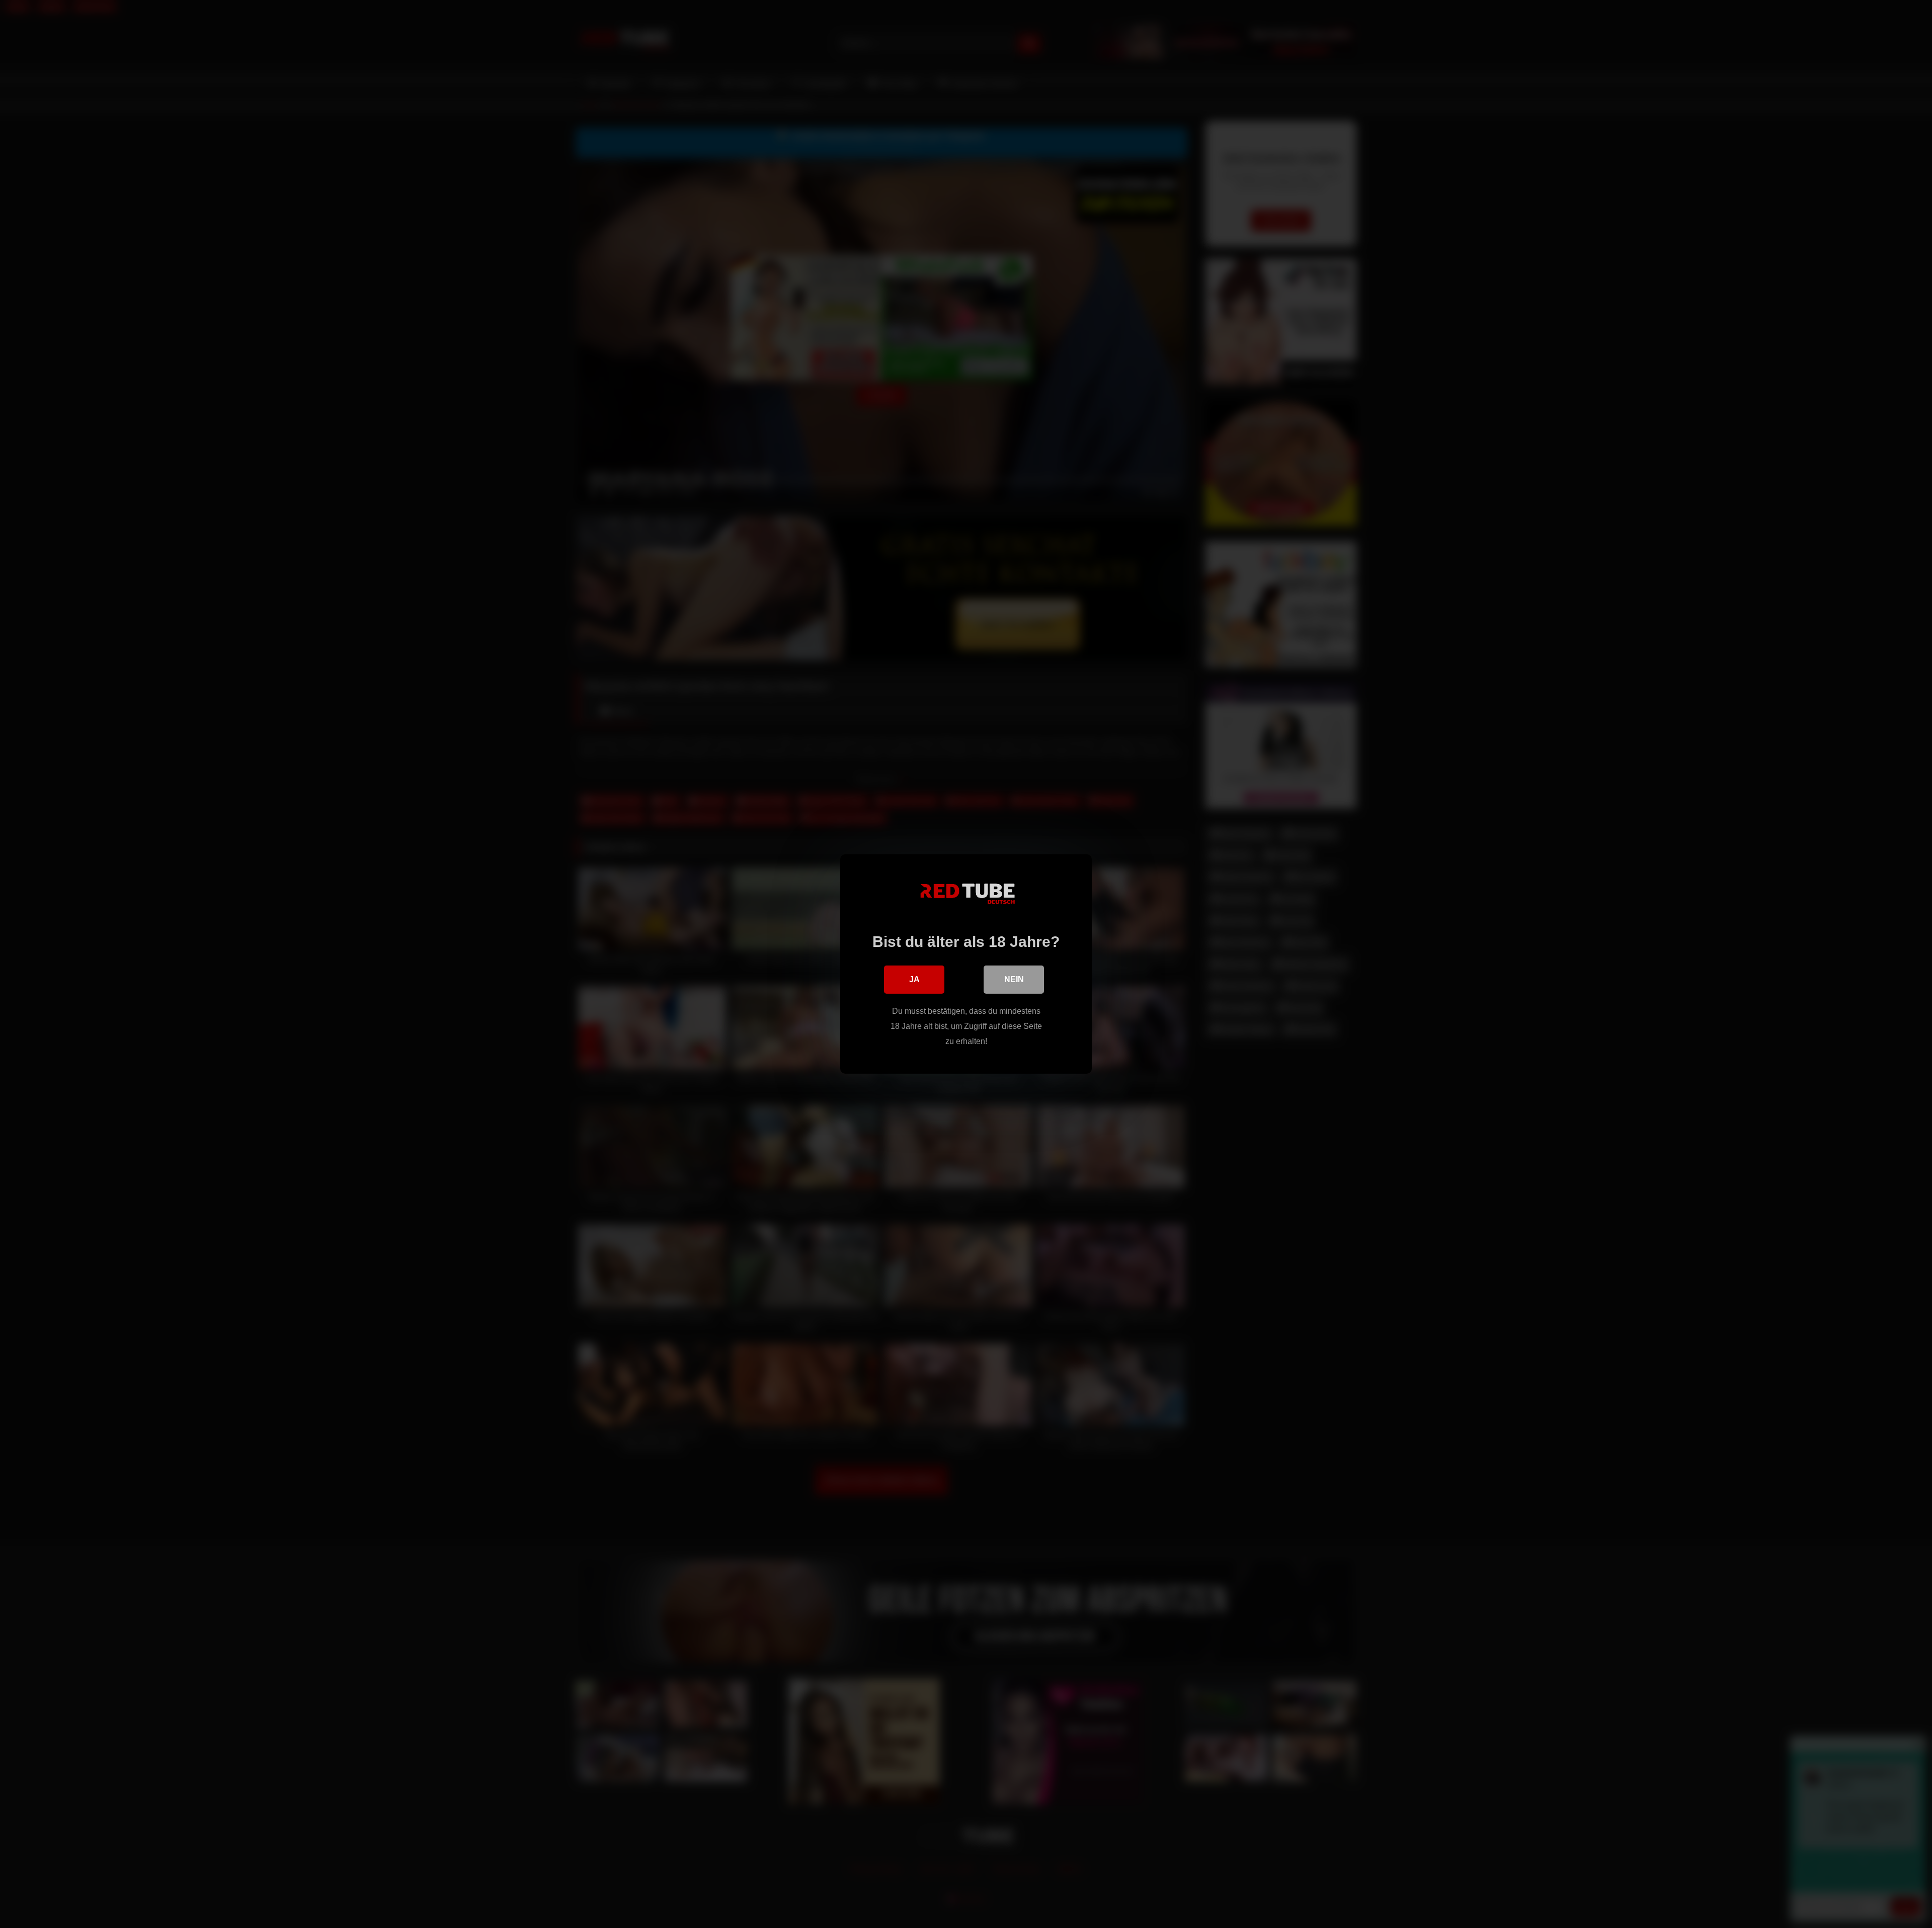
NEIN (1014, 979)
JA (914, 979)
